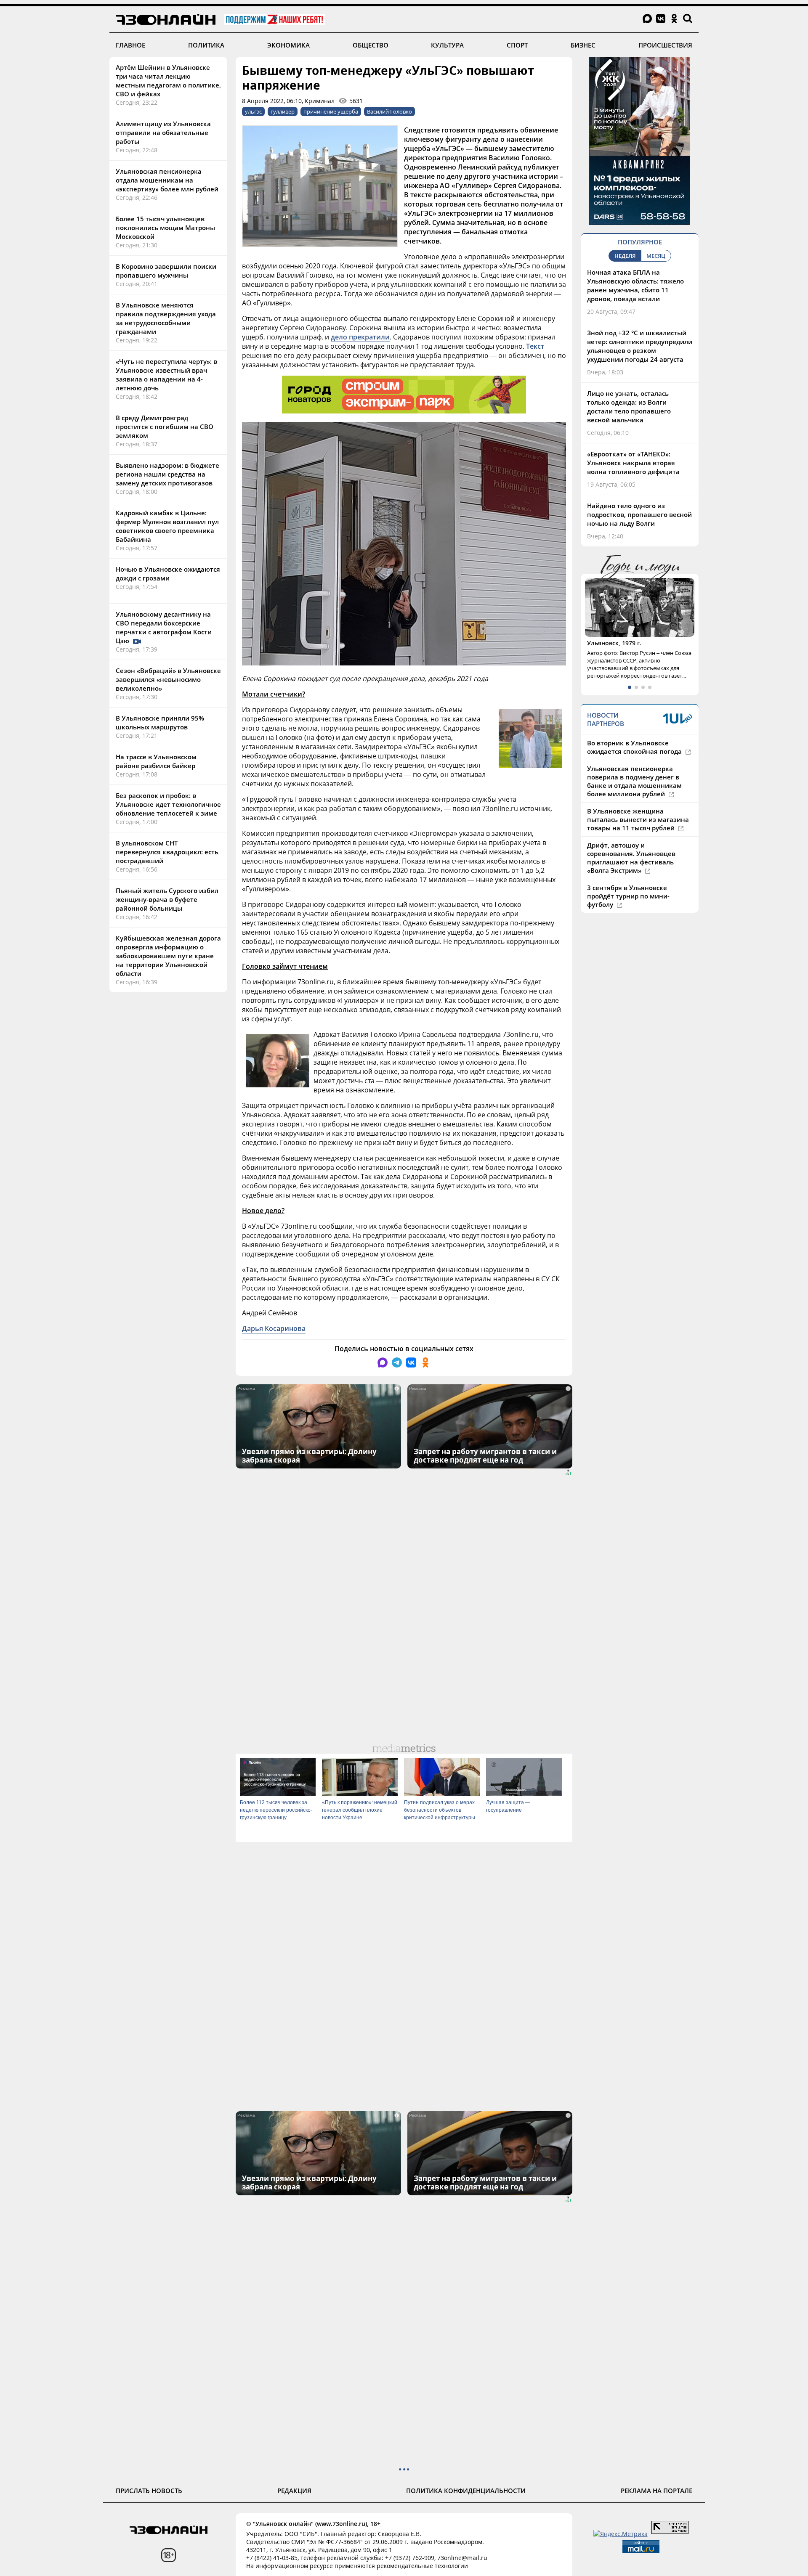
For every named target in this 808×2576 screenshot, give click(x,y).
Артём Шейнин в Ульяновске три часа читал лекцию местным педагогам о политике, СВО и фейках (168, 81)
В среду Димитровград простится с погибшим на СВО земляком (165, 427)
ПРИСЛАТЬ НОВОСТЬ (149, 2491)
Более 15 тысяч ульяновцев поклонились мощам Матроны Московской (165, 228)
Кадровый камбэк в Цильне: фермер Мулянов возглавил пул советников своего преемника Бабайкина (167, 526)
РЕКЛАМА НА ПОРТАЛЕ (656, 2491)
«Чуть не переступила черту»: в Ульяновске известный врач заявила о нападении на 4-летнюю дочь (166, 375)
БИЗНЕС (583, 45)
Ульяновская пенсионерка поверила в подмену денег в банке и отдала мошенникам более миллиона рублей (634, 781)
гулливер (283, 111)
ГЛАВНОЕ (130, 45)
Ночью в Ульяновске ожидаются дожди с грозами (168, 574)
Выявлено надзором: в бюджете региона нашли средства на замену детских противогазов (167, 474)
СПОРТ (517, 45)
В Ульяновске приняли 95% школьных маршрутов (160, 722)
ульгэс (253, 111)
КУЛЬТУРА (447, 45)
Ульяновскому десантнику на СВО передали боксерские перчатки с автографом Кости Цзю (164, 627)
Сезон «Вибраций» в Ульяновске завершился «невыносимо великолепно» (168, 679)
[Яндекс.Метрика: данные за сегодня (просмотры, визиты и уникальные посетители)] (621, 2534)
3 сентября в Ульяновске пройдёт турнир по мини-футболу (628, 896)
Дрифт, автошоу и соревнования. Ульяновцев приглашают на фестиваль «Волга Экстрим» (631, 858)
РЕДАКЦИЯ (294, 2491)
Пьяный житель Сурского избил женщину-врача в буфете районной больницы (167, 899)
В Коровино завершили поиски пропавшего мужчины (166, 271)
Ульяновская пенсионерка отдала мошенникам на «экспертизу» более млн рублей (167, 180)
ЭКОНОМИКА (288, 45)
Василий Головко (389, 111)
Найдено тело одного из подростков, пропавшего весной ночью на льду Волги (639, 514)
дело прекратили (360, 337)
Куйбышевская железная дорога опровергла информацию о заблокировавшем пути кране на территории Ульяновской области (168, 956)
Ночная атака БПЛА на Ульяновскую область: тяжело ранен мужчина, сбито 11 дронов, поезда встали (635, 285)
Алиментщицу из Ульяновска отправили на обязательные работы (163, 133)
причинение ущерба (331, 111)
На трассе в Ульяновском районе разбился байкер (156, 761)
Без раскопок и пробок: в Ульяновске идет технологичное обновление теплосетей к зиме (168, 804)
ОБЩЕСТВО (371, 45)
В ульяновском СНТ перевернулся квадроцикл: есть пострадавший (167, 852)
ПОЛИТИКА (206, 45)
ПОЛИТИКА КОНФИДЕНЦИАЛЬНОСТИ (466, 2491)
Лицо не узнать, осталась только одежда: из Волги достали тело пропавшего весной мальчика (629, 407)
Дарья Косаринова (274, 1328)
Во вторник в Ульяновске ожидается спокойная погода (635, 747)
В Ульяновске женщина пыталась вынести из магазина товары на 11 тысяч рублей (638, 819)
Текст (535, 346)
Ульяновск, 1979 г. (614, 643)
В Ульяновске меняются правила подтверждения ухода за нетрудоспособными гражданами (166, 318)
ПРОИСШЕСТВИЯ (665, 45)
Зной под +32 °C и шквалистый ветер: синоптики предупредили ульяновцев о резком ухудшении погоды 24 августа (640, 346)
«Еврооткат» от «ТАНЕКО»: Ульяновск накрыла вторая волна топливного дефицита (633, 463)
